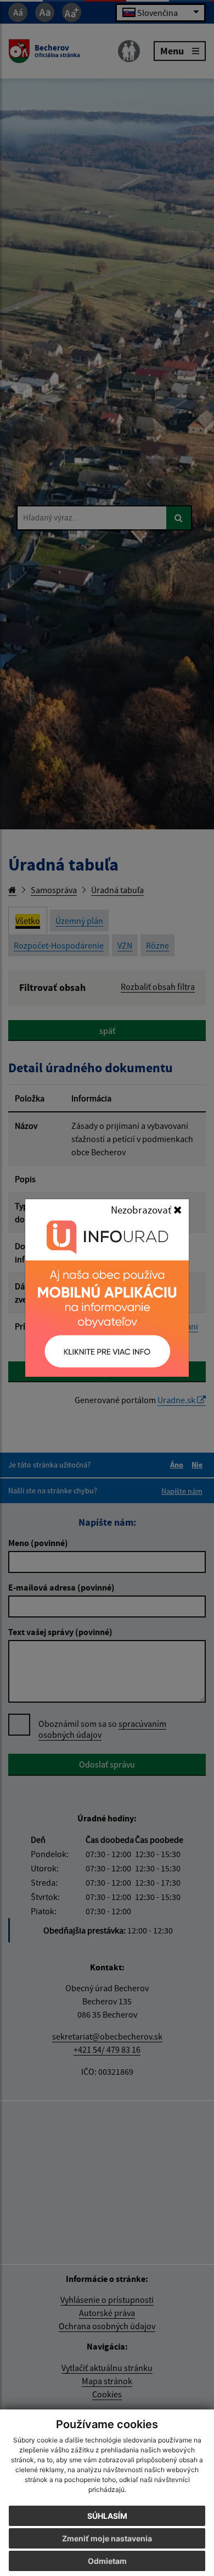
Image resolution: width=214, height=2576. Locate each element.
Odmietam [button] (107, 2561)
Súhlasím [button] (107, 2516)
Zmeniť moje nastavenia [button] (107, 2538)
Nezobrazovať (142, 1210)
